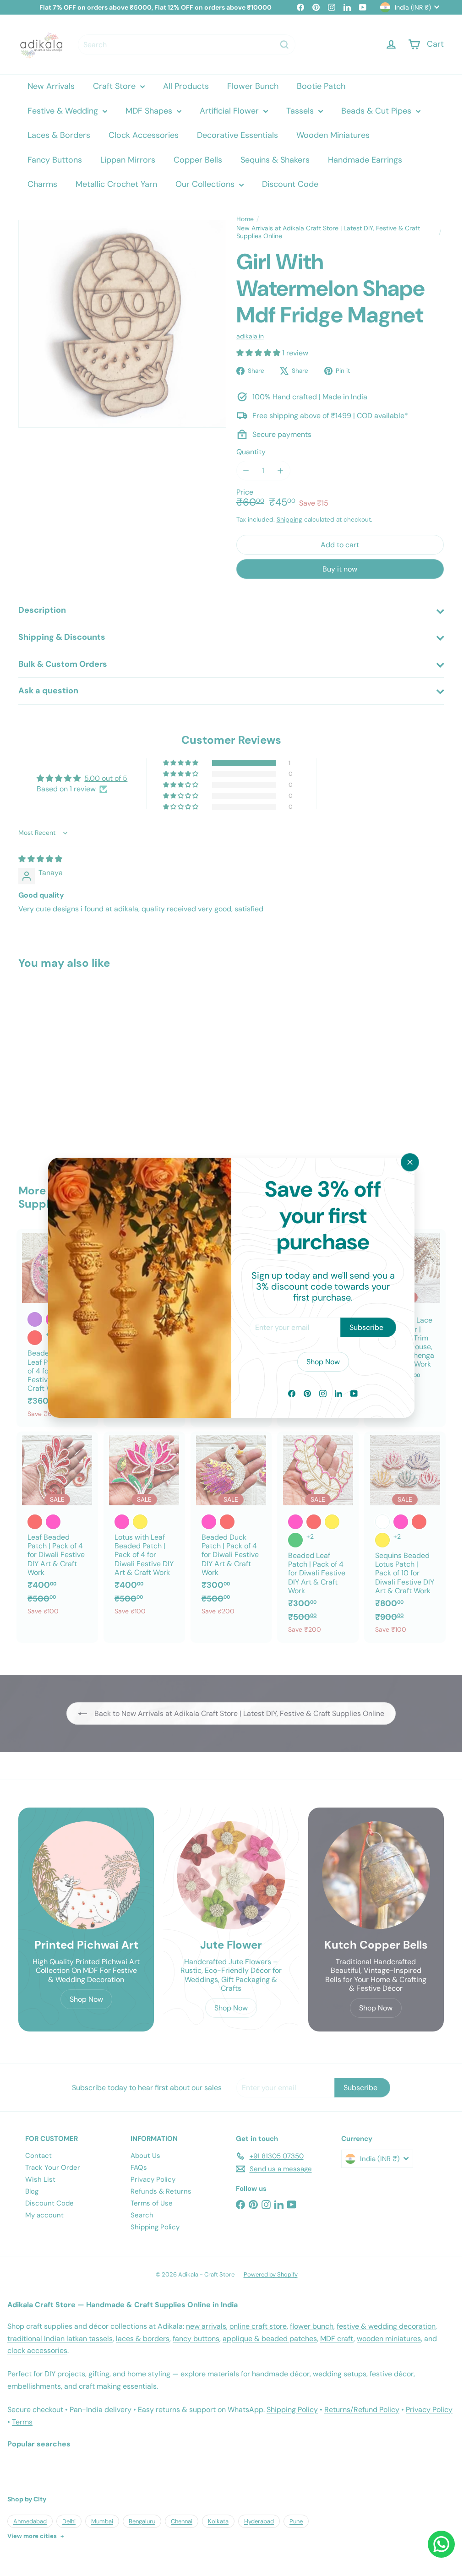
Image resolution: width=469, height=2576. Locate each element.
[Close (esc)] (410, 1162)
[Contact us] (441, 2544)
